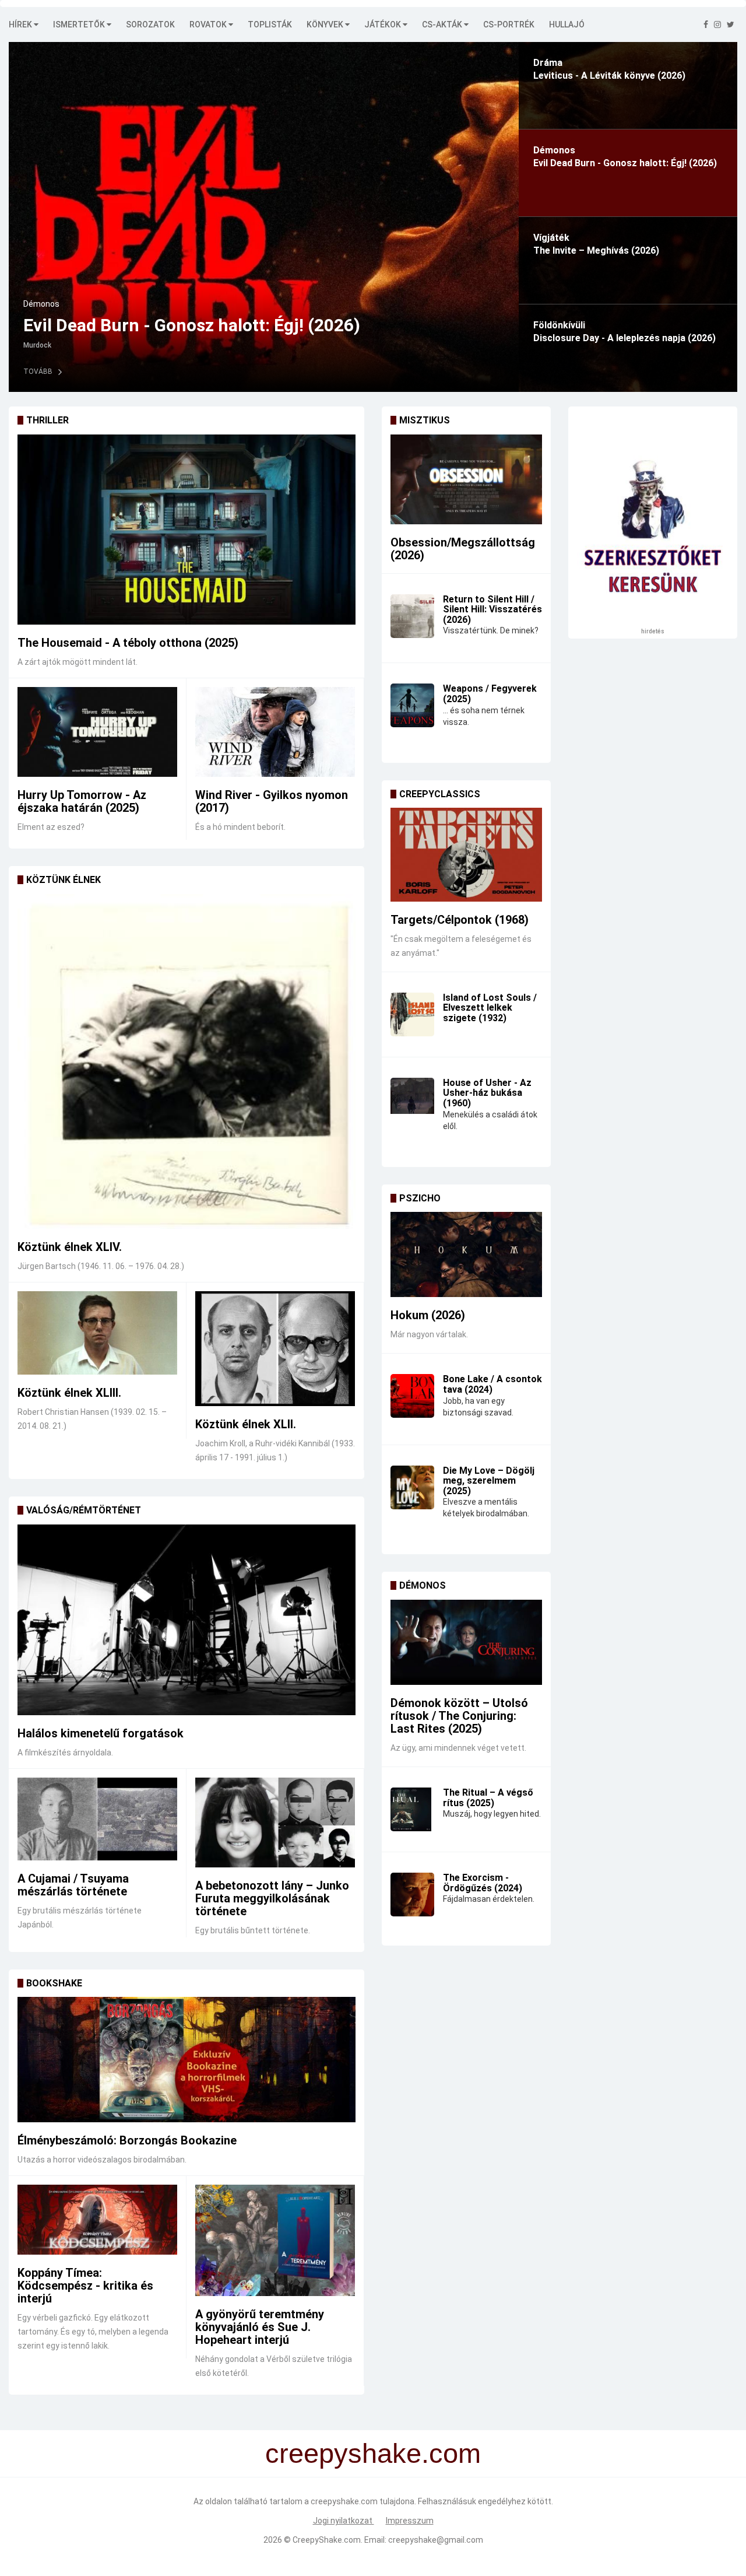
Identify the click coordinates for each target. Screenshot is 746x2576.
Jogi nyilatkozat (344, 2521)
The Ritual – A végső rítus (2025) (488, 1798)
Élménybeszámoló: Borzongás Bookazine (127, 2140)
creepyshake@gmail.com (436, 2540)
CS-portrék (509, 24)
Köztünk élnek (64, 880)
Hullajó (567, 24)
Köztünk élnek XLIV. (70, 1247)
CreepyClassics (440, 794)
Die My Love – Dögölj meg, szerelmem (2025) (489, 1481)
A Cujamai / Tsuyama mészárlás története (73, 1885)
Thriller (47, 420)
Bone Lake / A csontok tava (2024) (492, 1384)
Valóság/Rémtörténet (84, 1510)
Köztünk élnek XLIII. (69, 1393)
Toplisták (270, 24)
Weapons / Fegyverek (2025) (490, 694)
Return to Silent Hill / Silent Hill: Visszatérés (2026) (492, 609)
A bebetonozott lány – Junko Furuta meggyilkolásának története (272, 1898)
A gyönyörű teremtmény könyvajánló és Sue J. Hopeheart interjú (260, 2327)
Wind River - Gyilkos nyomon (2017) (272, 801)
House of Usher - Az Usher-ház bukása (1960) (487, 1093)
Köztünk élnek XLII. (246, 1424)
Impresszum (410, 2521)
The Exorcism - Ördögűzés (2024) (483, 1883)
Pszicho (420, 1198)
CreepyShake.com (327, 2540)
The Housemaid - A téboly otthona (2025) (128, 643)
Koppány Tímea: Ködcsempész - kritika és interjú (85, 2286)
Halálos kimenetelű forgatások (101, 1733)
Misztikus (425, 420)
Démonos (423, 1585)
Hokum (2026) (428, 1315)
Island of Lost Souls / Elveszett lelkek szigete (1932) (490, 1008)
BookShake (54, 1983)
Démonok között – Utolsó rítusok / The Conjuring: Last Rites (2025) (459, 1716)
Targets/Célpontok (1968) (460, 920)
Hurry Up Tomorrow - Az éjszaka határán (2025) (82, 801)
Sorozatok (150, 24)
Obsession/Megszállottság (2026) (463, 549)
